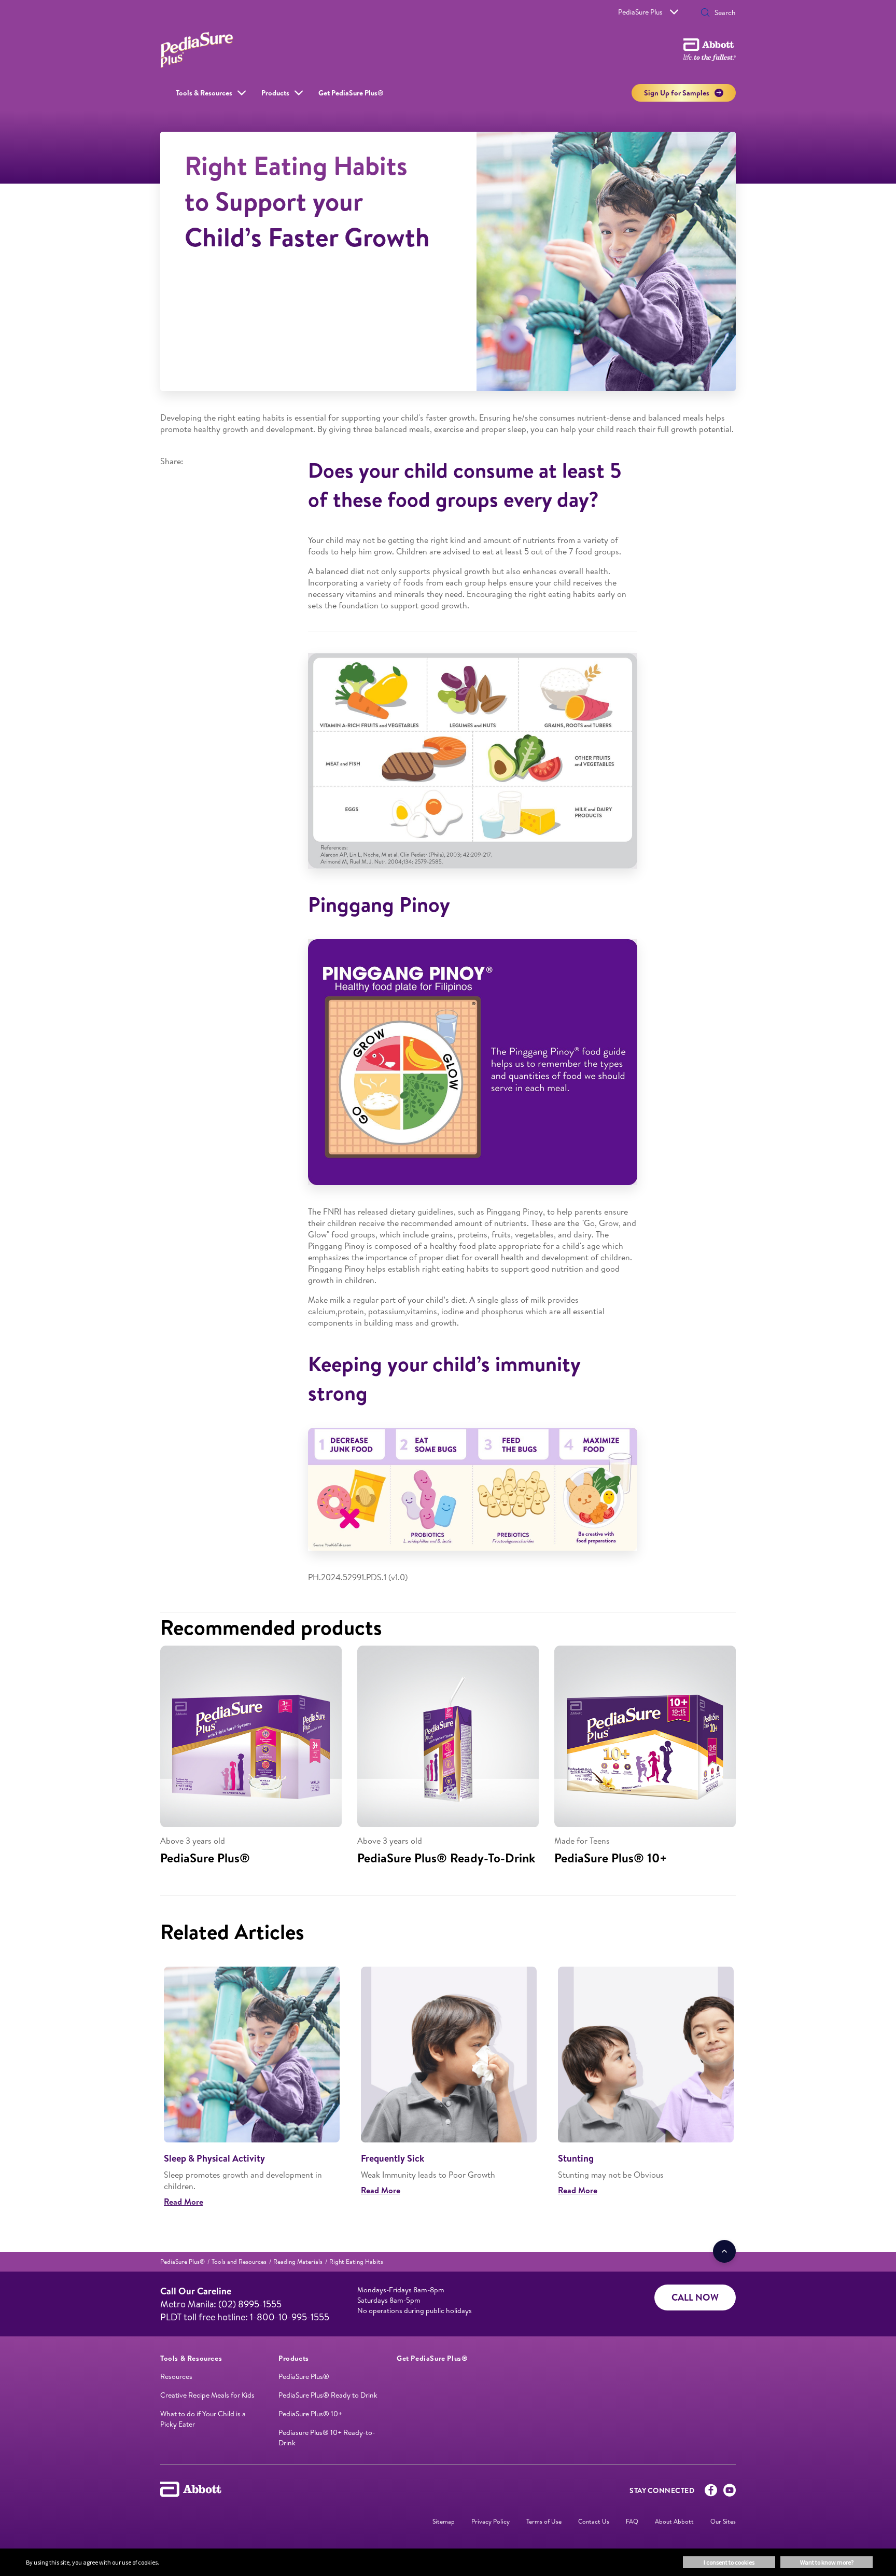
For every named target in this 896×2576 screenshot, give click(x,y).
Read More (184, 2202)
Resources (176, 2376)
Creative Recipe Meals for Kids (207, 2395)
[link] (183, 2261)
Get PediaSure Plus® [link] (351, 93)
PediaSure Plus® (304, 2376)
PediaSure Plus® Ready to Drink (328, 2395)
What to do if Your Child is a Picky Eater (203, 2419)
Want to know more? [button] (827, 2562)
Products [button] (275, 93)
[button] (705, 13)
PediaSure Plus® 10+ (310, 2414)
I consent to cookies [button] (729, 2562)
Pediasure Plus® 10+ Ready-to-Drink (327, 2438)
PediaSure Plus (640, 12)
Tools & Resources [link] (204, 93)
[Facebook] (711, 2493)
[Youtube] (730, 2493)
